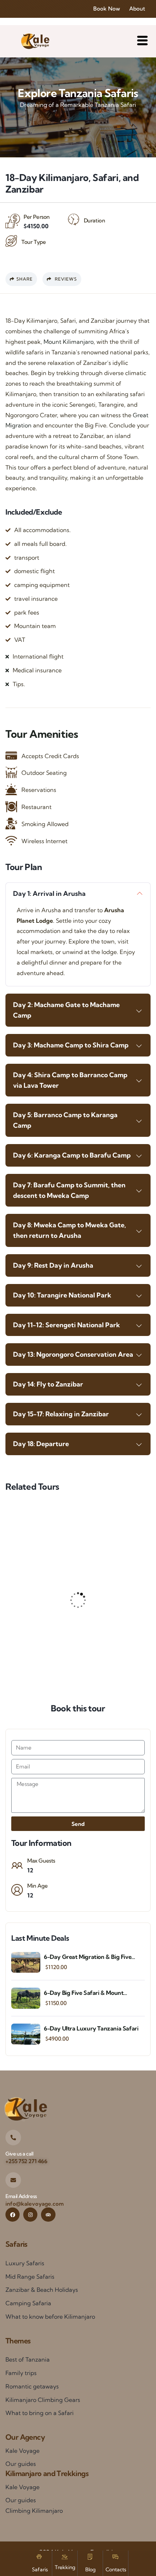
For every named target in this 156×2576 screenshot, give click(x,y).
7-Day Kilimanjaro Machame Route (78, 1635)
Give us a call (19, 2154)
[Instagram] (30, 2215)
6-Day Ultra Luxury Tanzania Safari (91, 2028)
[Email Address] (13, 2180)
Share (24, 279)
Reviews (65, 279)
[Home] (35, 41)
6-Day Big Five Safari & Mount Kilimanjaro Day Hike (84, 1993)
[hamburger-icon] (142, 41)
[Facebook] (13, 2215)
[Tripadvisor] (48, 2215)
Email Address (21, 2196)
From (37, 1648)
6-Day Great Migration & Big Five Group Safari (88, 1957)
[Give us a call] (13, 2138)
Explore (119, 1670)
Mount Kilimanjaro (69, 342)
